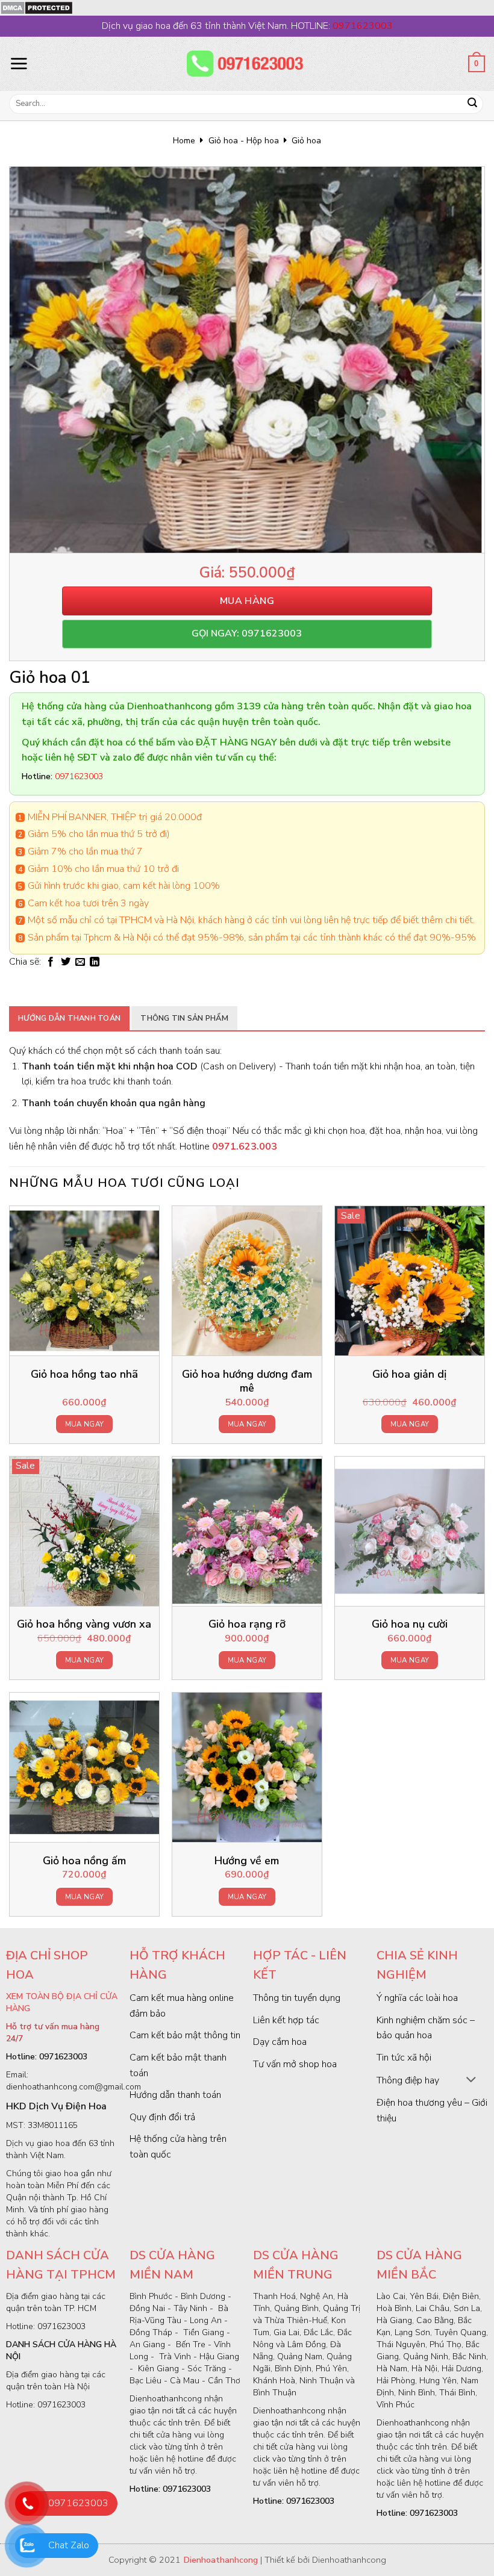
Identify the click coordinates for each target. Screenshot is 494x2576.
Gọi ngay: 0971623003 (247, 633)
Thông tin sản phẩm (184, 1018)
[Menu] (19, 63)
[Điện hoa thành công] (247, 64)
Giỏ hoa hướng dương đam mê (247, 1381)
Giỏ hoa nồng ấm (84, 1861)
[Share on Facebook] (51, 962)
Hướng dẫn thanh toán (69, 1018)
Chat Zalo (69, 2545)
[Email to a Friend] (80, 962)
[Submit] (472, 104)
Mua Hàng (247, 601)
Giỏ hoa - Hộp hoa (244, 141)
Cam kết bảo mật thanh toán (178, 2065)
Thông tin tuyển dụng (297, 1998)
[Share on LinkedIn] (95, 962)
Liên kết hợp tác (286, 2020)
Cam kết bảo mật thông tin (185, 2035)
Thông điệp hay (408, 2080)
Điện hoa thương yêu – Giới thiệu (432, 2111)
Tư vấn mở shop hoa (295, 2064)
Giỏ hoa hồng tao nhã (84, 1374)
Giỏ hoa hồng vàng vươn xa (84, 1624)
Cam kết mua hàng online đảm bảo (182, 2006)
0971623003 (78, 2503)
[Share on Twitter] (66, 962)
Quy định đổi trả (162, 2117)
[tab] (69, 1018)
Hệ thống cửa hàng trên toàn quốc (178, 2147)
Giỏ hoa (306, 141)
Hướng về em (247, 1861)
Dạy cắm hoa (280, 2042)
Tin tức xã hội (404, 2058)
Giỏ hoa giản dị (409, 1374)
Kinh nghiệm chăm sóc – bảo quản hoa (426, 2028)
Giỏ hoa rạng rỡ (247, 1624)
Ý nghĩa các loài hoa (417, 1998)
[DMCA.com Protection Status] (36, 7)
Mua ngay (85, 1424)
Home (184, 141)
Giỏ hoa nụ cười (410, 1624)
